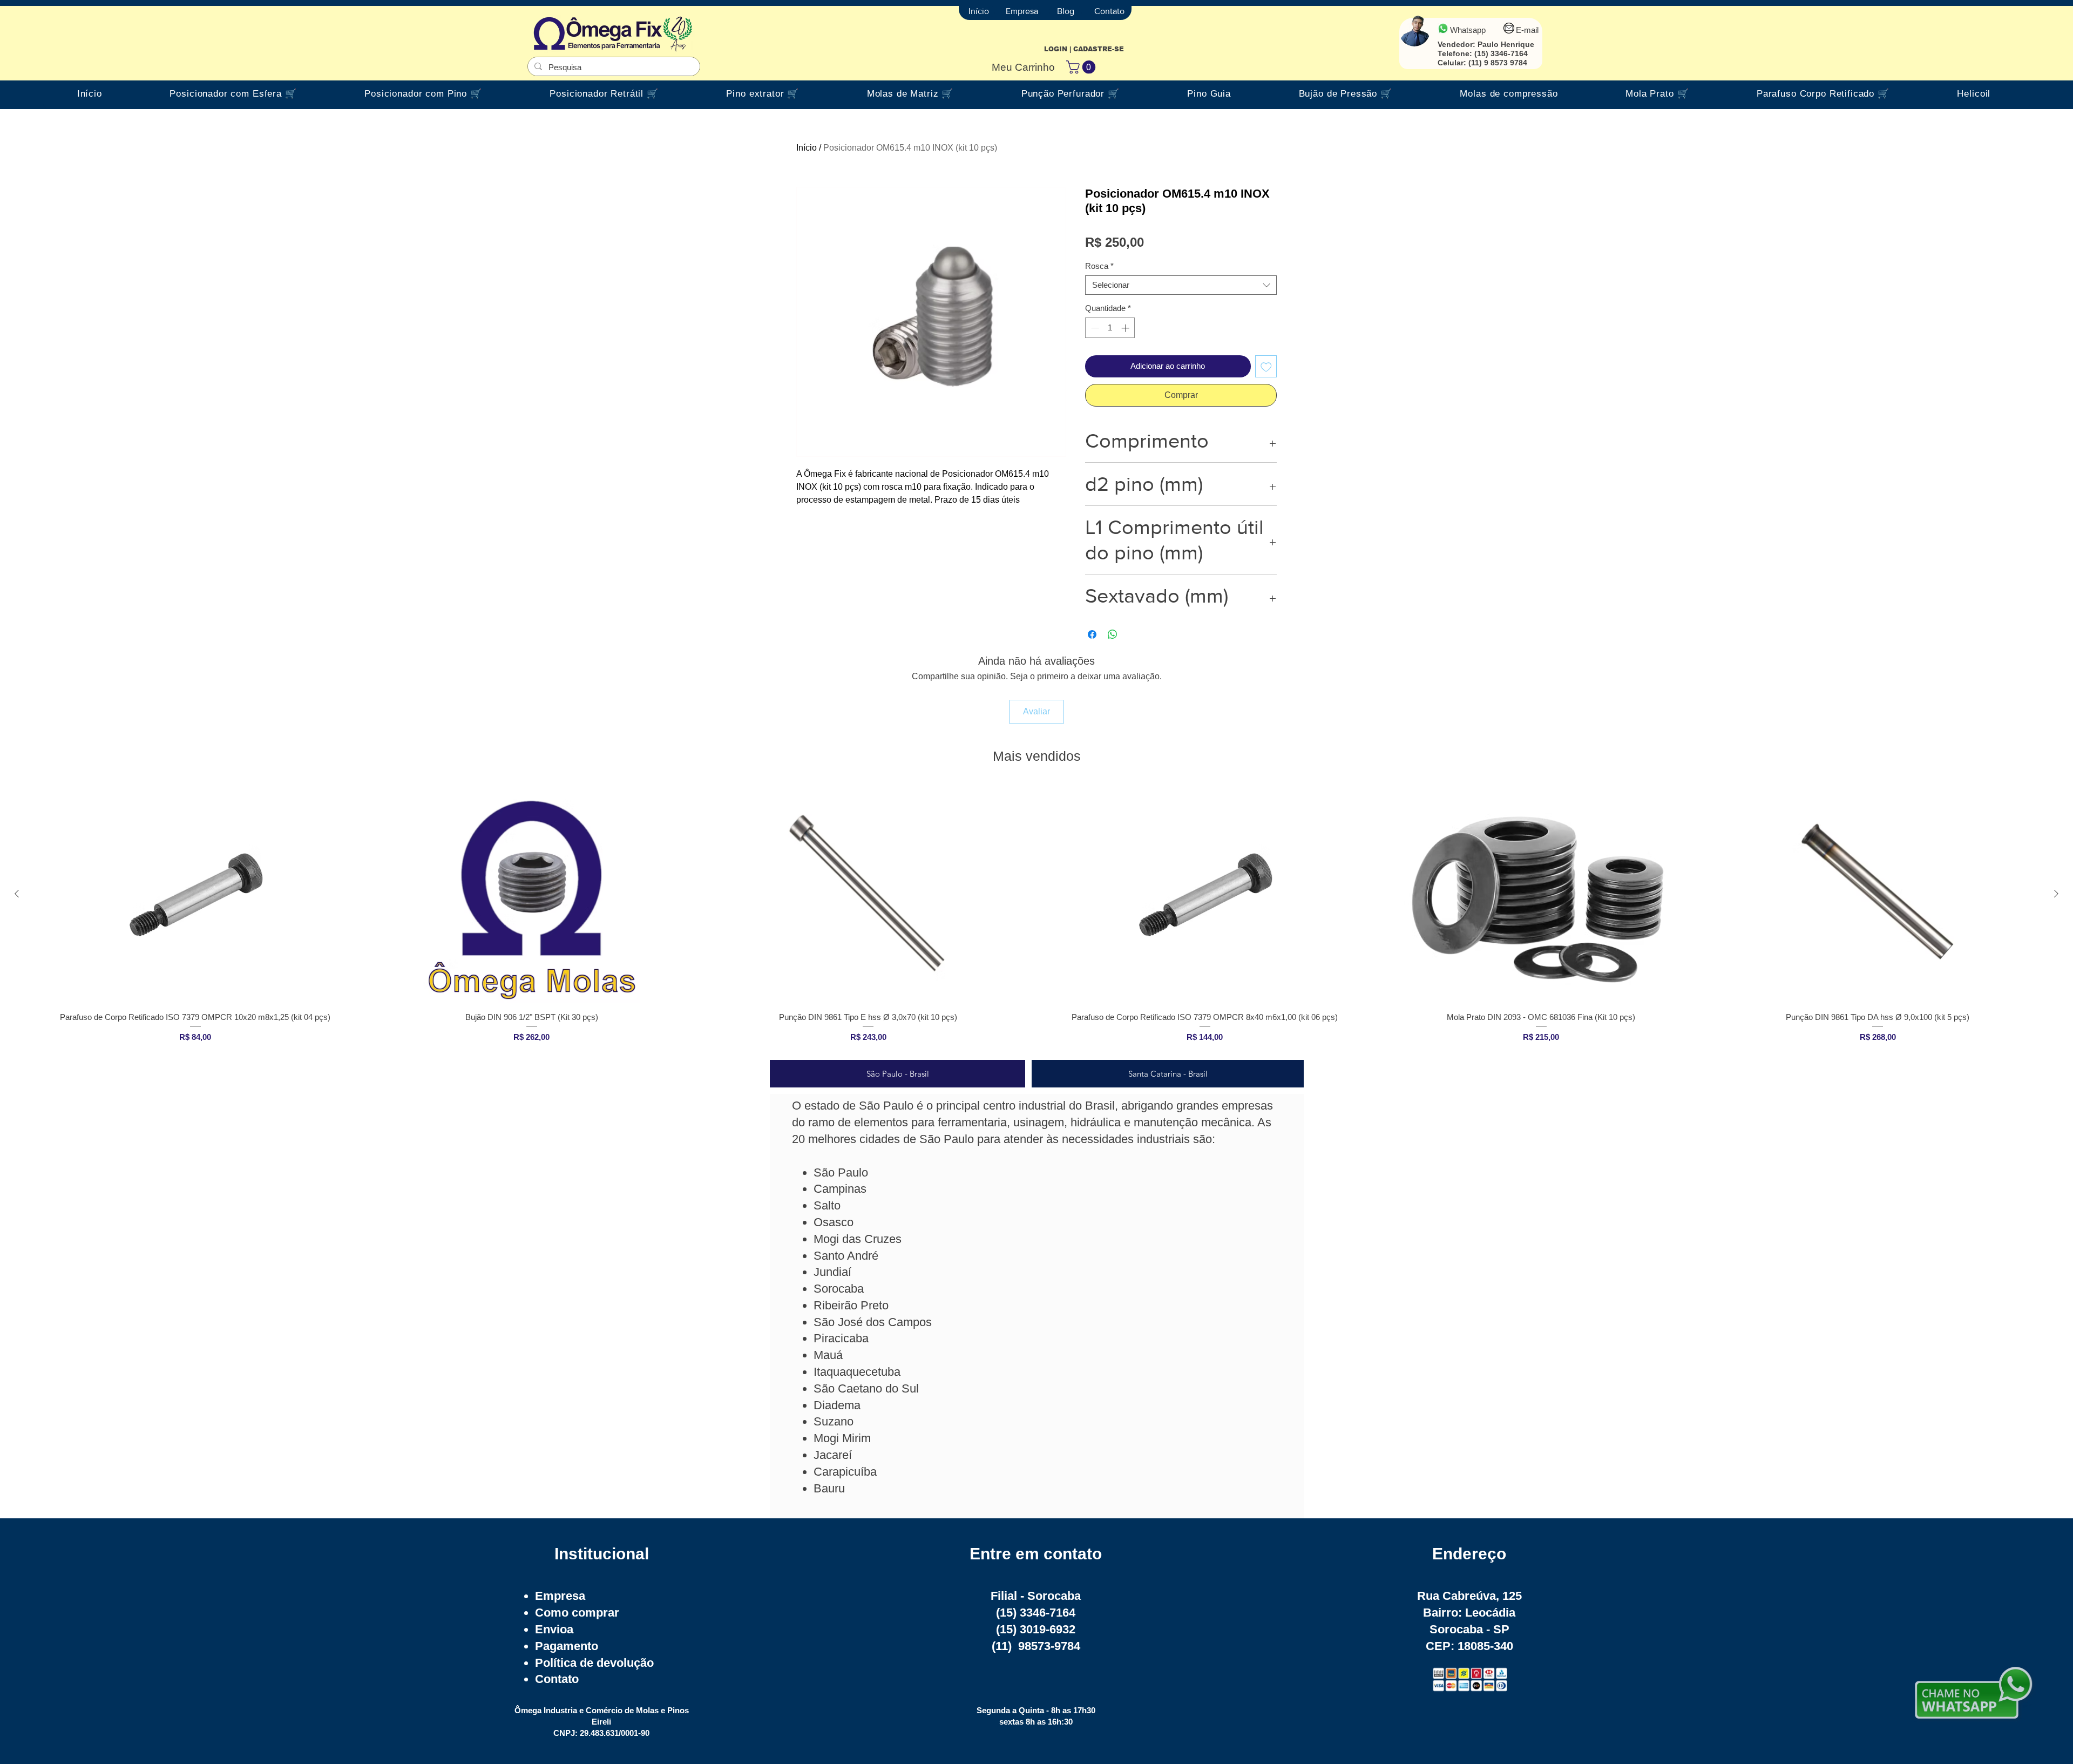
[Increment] (1126, 328)
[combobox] (1181, 285)
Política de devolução (594, 1663)
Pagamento (567, 1646)
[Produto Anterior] (17, 894)
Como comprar (577, 1613)
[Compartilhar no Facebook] (1092, 634)
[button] (1082, 67)
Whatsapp (1468, 30)
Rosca (1099, 266)
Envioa (554, 1629)
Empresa (560, 1596)
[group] (1036, 918)
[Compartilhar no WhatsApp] (1113, 634)
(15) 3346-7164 (1501, 53)
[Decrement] (1094, 328)
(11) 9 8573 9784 (1498, 63)
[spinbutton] (1110, 328)
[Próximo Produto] (2056, 894)
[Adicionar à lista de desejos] (1266, 366)
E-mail (1527, 30)
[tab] (897, 1074)
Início (807, 148)
